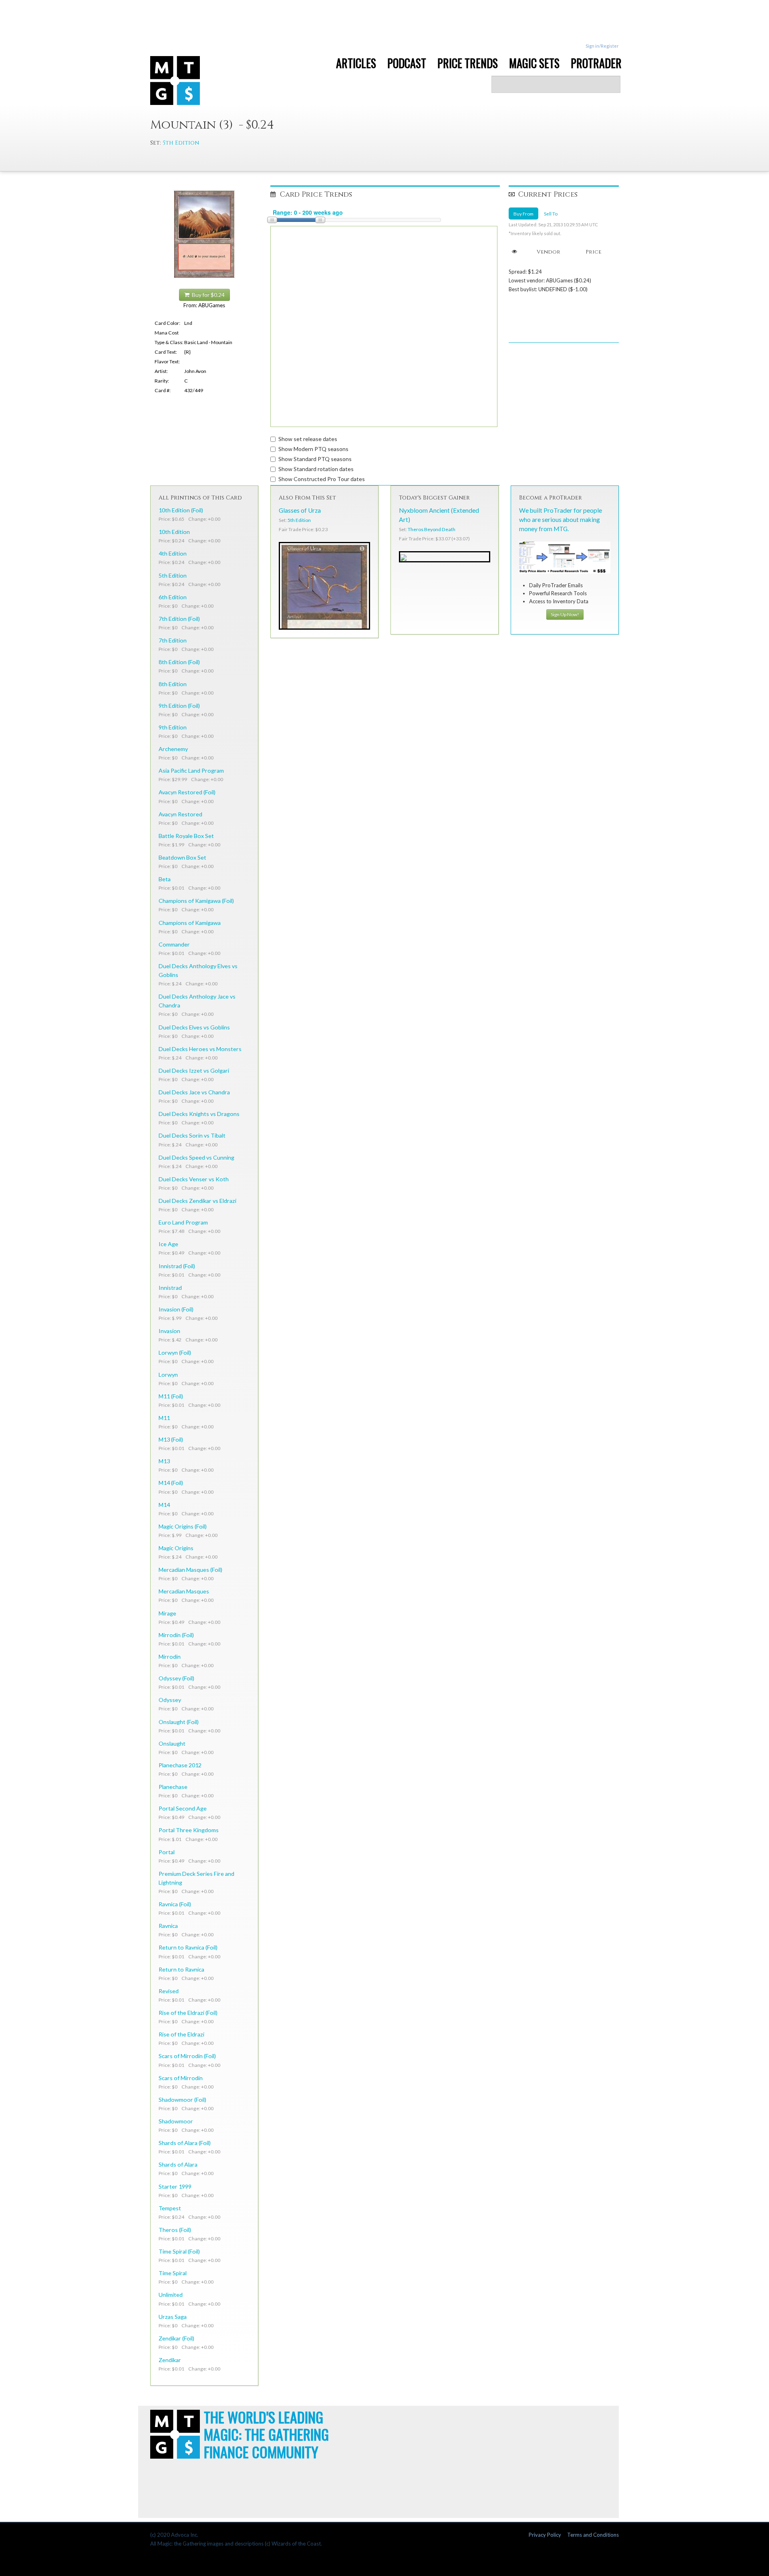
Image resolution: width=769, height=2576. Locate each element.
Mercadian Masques (184, 1591)
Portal (167, 1852)
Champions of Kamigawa (190, 923)
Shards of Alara (178, 2164)
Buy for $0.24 (207, 295)
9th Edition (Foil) (179, 706)
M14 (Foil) (171, 1483)
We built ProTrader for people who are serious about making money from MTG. (561, 520)
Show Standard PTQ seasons (315, 459)
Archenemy (173, 749)
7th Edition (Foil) (179, 619)
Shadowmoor (176, 2121)
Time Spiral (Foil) (179, 2251)
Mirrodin (170, 1657)
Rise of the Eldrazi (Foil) (188, 2013)
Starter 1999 (175, 2186)
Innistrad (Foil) (177, 1266)
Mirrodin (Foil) (176, 1635)
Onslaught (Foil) (179, 1722)
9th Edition (173, 727)
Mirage (167, 1613)
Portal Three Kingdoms (189, 1830)
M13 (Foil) (171, 1439)
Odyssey (170, 1700)
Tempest (170, 2208)
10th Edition (174, 532)
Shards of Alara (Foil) (185, 2143)
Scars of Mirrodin (181, 2078)
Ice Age (168, 1244)
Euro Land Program (183, 1222)
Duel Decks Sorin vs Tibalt (192, 1135)
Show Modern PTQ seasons (313, 449)
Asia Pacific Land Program (191, 770)
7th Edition (173, 640)
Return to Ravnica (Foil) (188, 1947)
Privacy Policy (545, 2535)
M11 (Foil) (171, 1396)
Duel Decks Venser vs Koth (194, 1179)
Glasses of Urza (300, 510)
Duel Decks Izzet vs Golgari (194, 1070)
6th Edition (173, 597)
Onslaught (172, 1743)
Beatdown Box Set (182, 857)
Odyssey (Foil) (176, 1678)
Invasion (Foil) (176, 1309)
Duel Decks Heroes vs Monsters (200, 1049)
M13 (164, 1461)
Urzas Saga (173, 2317)
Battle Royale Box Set (186, 836)
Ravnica (168, 1926)
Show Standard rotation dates (316, 469)
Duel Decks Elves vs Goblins (194, 1027)
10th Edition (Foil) (181, 510)
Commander (174, 944)
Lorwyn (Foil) (175, 1352)
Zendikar (170, 2360)
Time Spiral (173, 2273)
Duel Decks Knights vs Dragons (199, 1114)
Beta (165, 879)
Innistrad (170, 1288)
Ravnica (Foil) (175, 1904)
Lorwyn (168, 1375)
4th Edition (173, 553)
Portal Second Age (183, 1808)
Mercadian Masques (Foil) (190, 1570)
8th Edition (173, 684)
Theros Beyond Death (432, 529)
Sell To (551, 213)
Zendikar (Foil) (176, 2338)
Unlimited (171, 2295)
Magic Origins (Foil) (183, 1526)
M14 (164, 1505)
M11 (164, 1418)
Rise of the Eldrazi (181, 2034)
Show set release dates (308, 439)
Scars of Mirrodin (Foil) (187, 2056)
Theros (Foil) (175, 2230)
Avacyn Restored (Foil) (187, 792)
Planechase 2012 (180, 1765)
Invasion (169, 1331)
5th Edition (181, 143)
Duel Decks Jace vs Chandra (194, 1092)
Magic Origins (176, 1548)
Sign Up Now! (565, 614)
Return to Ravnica (181, 1969)
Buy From (523, 213)
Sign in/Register (602, 46)
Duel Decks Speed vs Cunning (196, 1157)
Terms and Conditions (593, 2535)
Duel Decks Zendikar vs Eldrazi (197, 1201)
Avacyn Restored (180, 814)
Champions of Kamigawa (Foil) (196, 901)
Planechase (173, 1787)
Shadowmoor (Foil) (182, 2100)
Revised (169, 1991)
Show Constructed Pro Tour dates (322, 479)
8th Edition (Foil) (179, 662)
